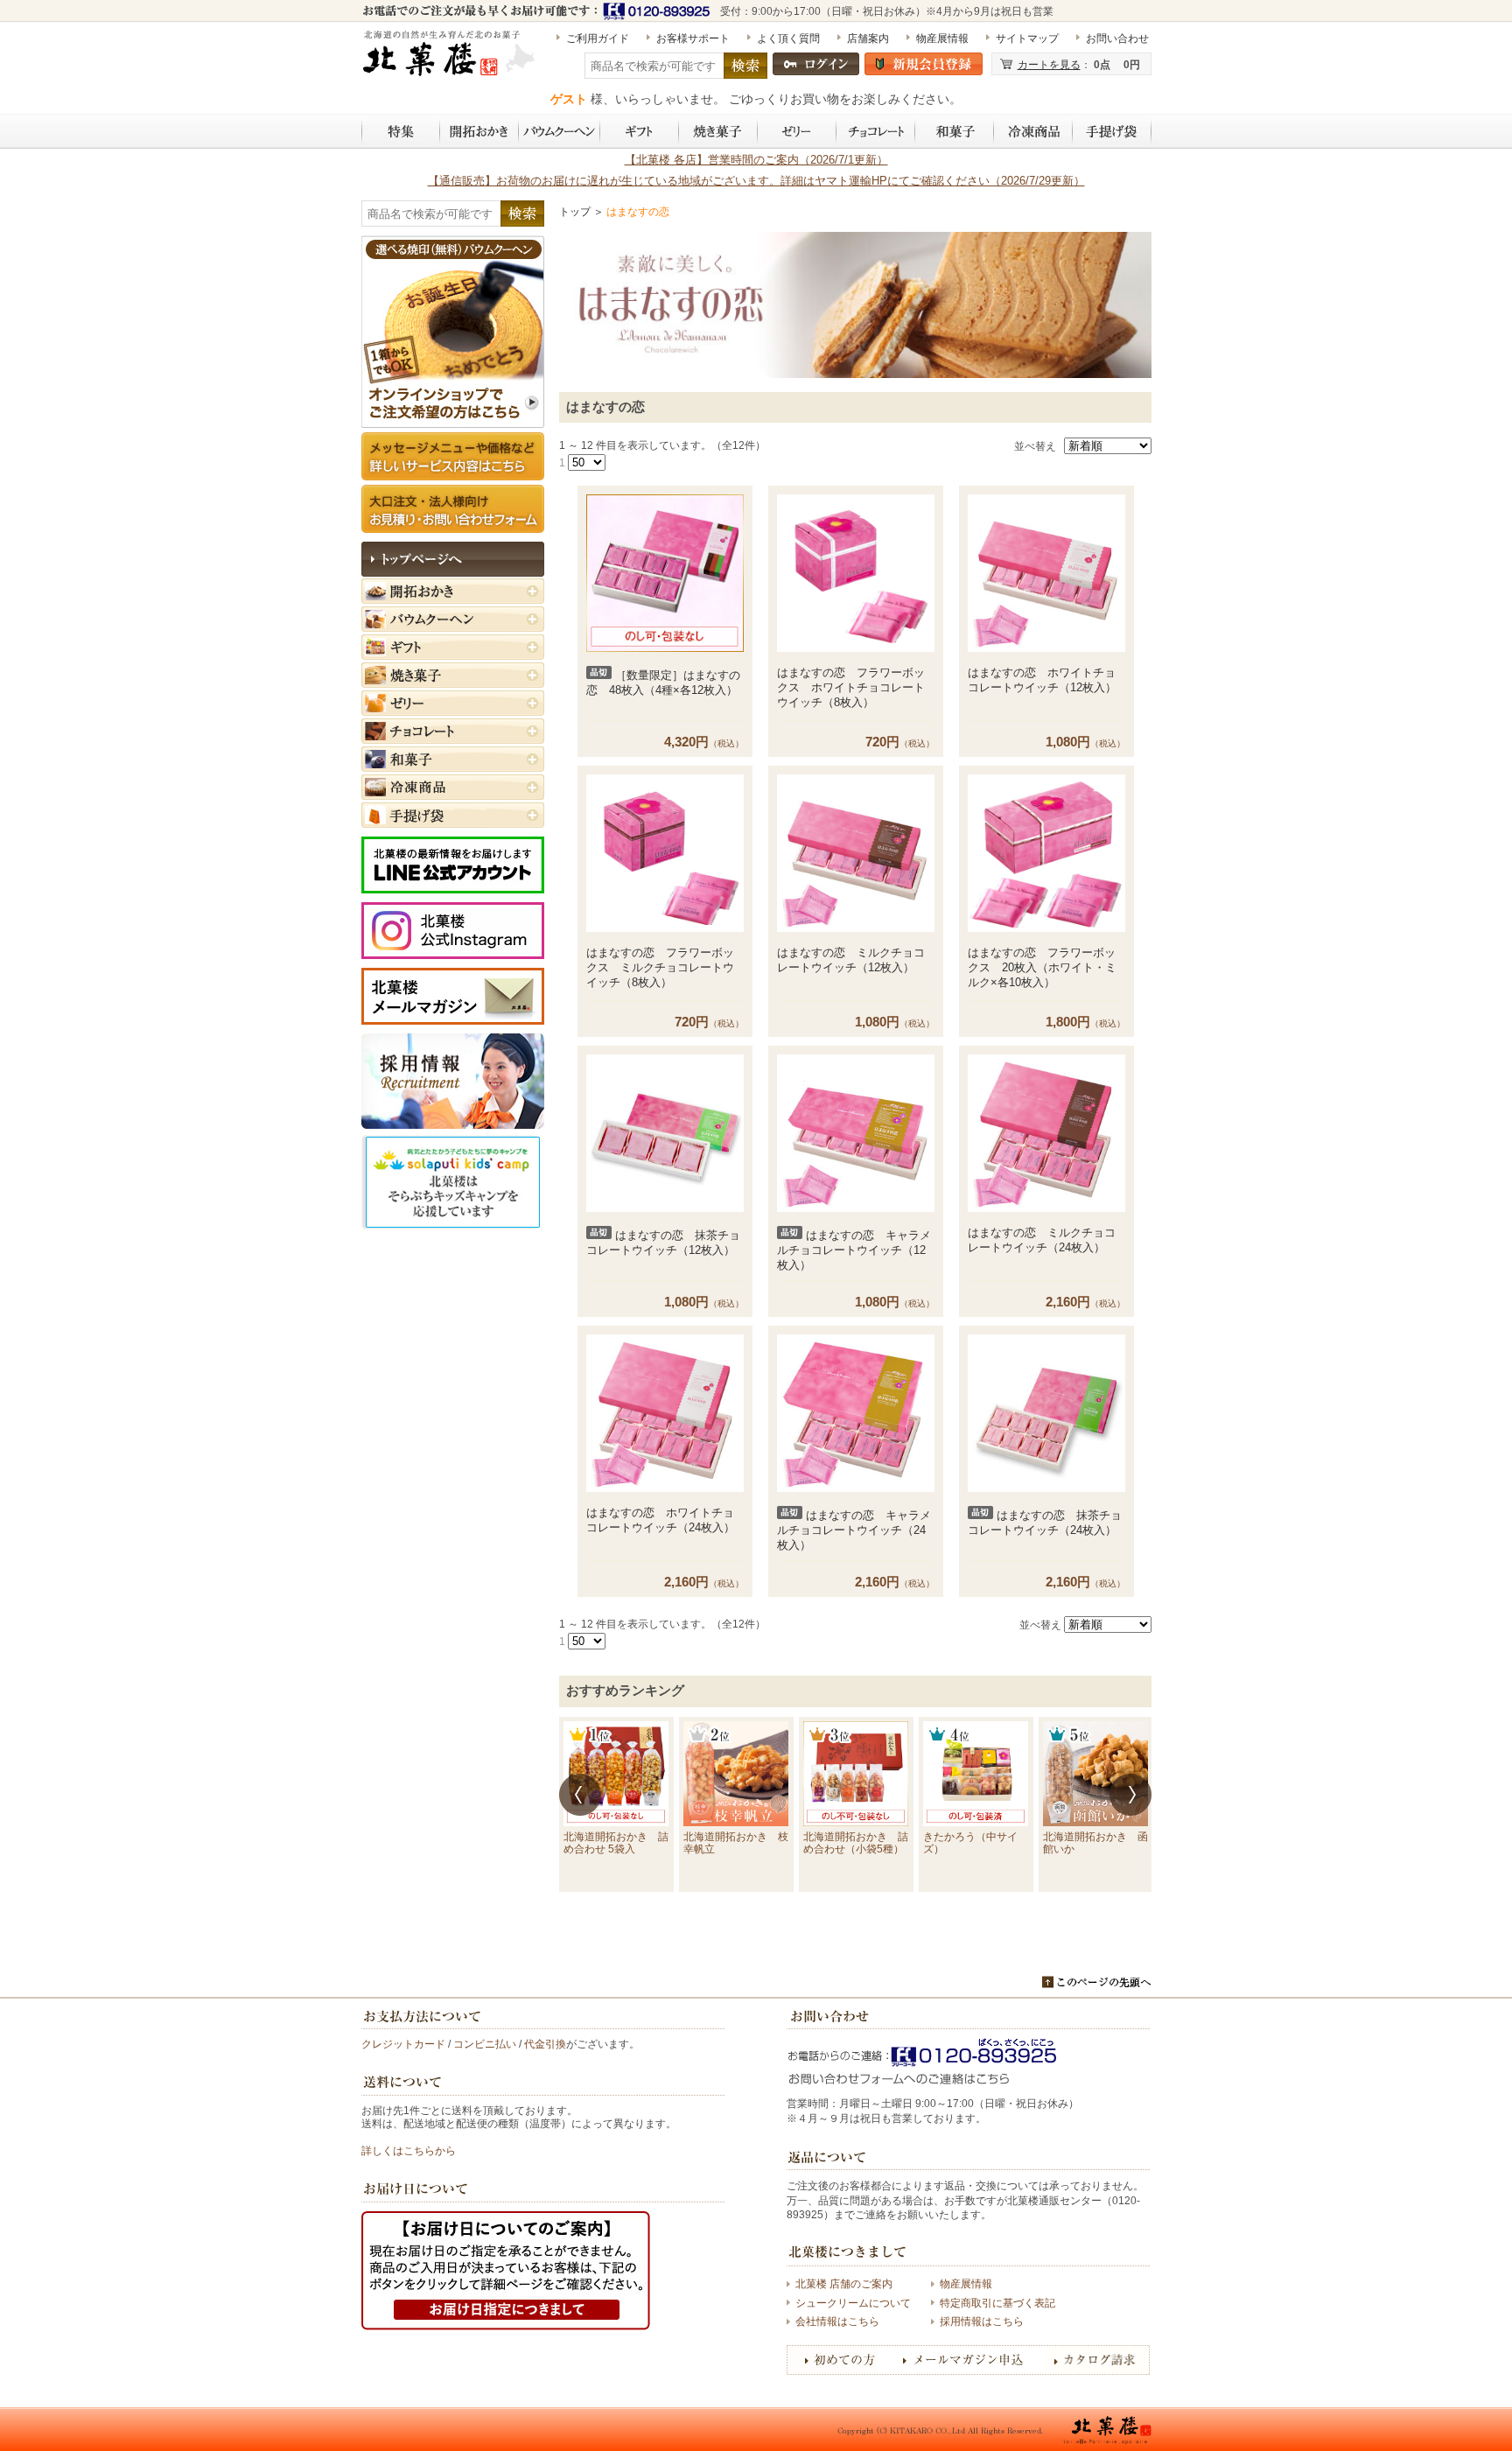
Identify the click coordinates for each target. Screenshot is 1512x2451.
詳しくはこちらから (409, 2151)
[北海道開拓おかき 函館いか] (1095, 1774)
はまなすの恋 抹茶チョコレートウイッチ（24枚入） (1045, 1523)
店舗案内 (868, 39)
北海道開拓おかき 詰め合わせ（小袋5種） (856, 1843)
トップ (575, 212)
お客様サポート (693, 39)
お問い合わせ (1117, 39)
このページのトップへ (1097, 1982)
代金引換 (545, 2044)
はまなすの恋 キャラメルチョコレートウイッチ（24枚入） (854, 1530)
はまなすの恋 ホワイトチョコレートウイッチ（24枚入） (661, 1520)
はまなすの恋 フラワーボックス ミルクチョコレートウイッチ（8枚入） (660, 967)
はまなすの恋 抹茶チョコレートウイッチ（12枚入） (663, 1243)
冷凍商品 (1033, 131)
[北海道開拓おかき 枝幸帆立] (736, 1774)
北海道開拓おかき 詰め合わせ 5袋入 (616, 1843)
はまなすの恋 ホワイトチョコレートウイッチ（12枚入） (1042, 680)
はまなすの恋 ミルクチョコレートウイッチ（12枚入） (851, 960)
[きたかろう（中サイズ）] (976, 1774)
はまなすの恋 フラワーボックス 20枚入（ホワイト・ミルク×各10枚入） (1042, 967)
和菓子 (955, 131)
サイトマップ (1027, 39)
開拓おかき (479, 131)
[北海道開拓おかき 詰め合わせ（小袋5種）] (856, 1774)
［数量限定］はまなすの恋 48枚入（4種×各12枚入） (663, 683)
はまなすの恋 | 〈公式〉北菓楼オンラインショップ (451, 60)
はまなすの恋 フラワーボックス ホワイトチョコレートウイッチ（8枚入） (851, 687)
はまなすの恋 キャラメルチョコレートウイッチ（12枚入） (854, 1250)
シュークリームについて (853, 2303)
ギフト (640, 131)
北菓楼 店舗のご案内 (844, 2284)
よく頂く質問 (788, 39)
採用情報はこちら (982, 2321)
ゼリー (797, 131)
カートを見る (1049, 65)
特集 (401, 131)
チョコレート (876, 131)
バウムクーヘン (560, 131)
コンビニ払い (485, 2044)
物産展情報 (942, 39)
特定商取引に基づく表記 (997, 2303)
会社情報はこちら (837, 2321)
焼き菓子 (718, 131)
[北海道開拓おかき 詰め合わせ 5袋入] (616, 1774)
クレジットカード (403, 2044)
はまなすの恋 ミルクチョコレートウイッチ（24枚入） (1042, 1240)
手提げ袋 (1112, 131)
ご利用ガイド (598, 39)
